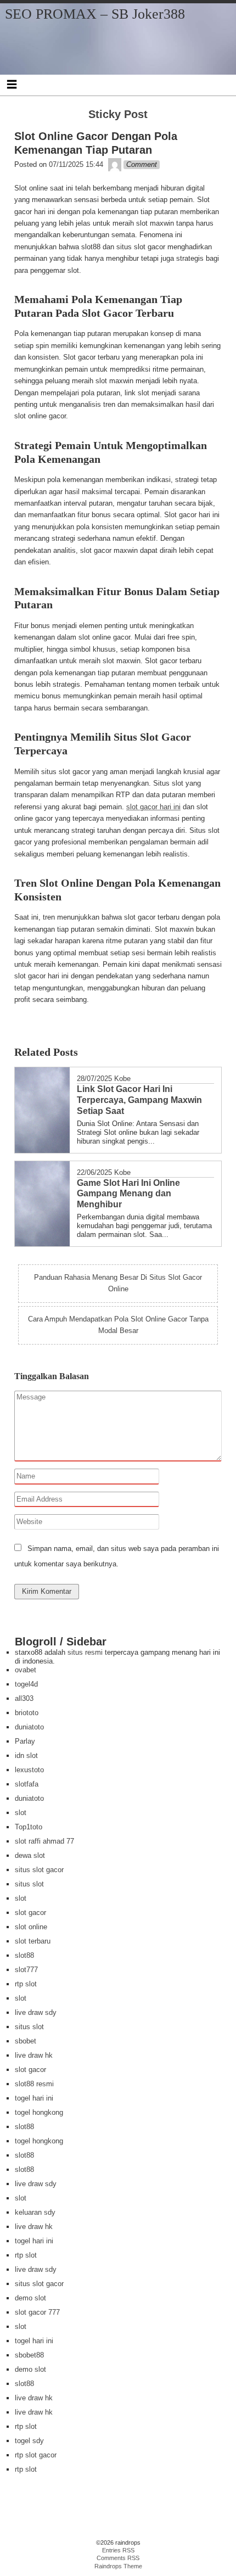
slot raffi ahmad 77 (44, 1841)
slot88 (24, 1955)
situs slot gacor (39, 1870)
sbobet (26, 2041)
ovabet (26, 1670)
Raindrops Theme (118, 2566)
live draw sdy (36, 2012)
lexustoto (29, 1770)
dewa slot (30, 1855)
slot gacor (30, 1913)
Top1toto (29, 1827)
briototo (27, 1713)
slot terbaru (33, 1941)
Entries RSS (118, 2550)
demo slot (30, 2298)
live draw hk (34, 2055)
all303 (24, 1698)
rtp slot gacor (36, 2455)
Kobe (122, 1079)
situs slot (29, 1884)
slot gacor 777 (37, 2312)
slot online (31, 1927)
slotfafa (27, 1784)
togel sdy (29, 2441)
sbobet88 (29, 2355)
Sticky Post (118, 114)
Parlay (25, 1741)
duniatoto (29, 1727)
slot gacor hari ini (153, 807)
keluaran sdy (35, 2212)
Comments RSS (118, 2558)
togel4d (26, 1684)
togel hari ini (34, 2098)
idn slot (26, 1755)
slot (21, 1813)
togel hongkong (39, 2112)
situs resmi (85, 1652)
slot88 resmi (34, 2084)
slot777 (26, 1970)
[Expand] (12, 84)
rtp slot (26, 1984)
